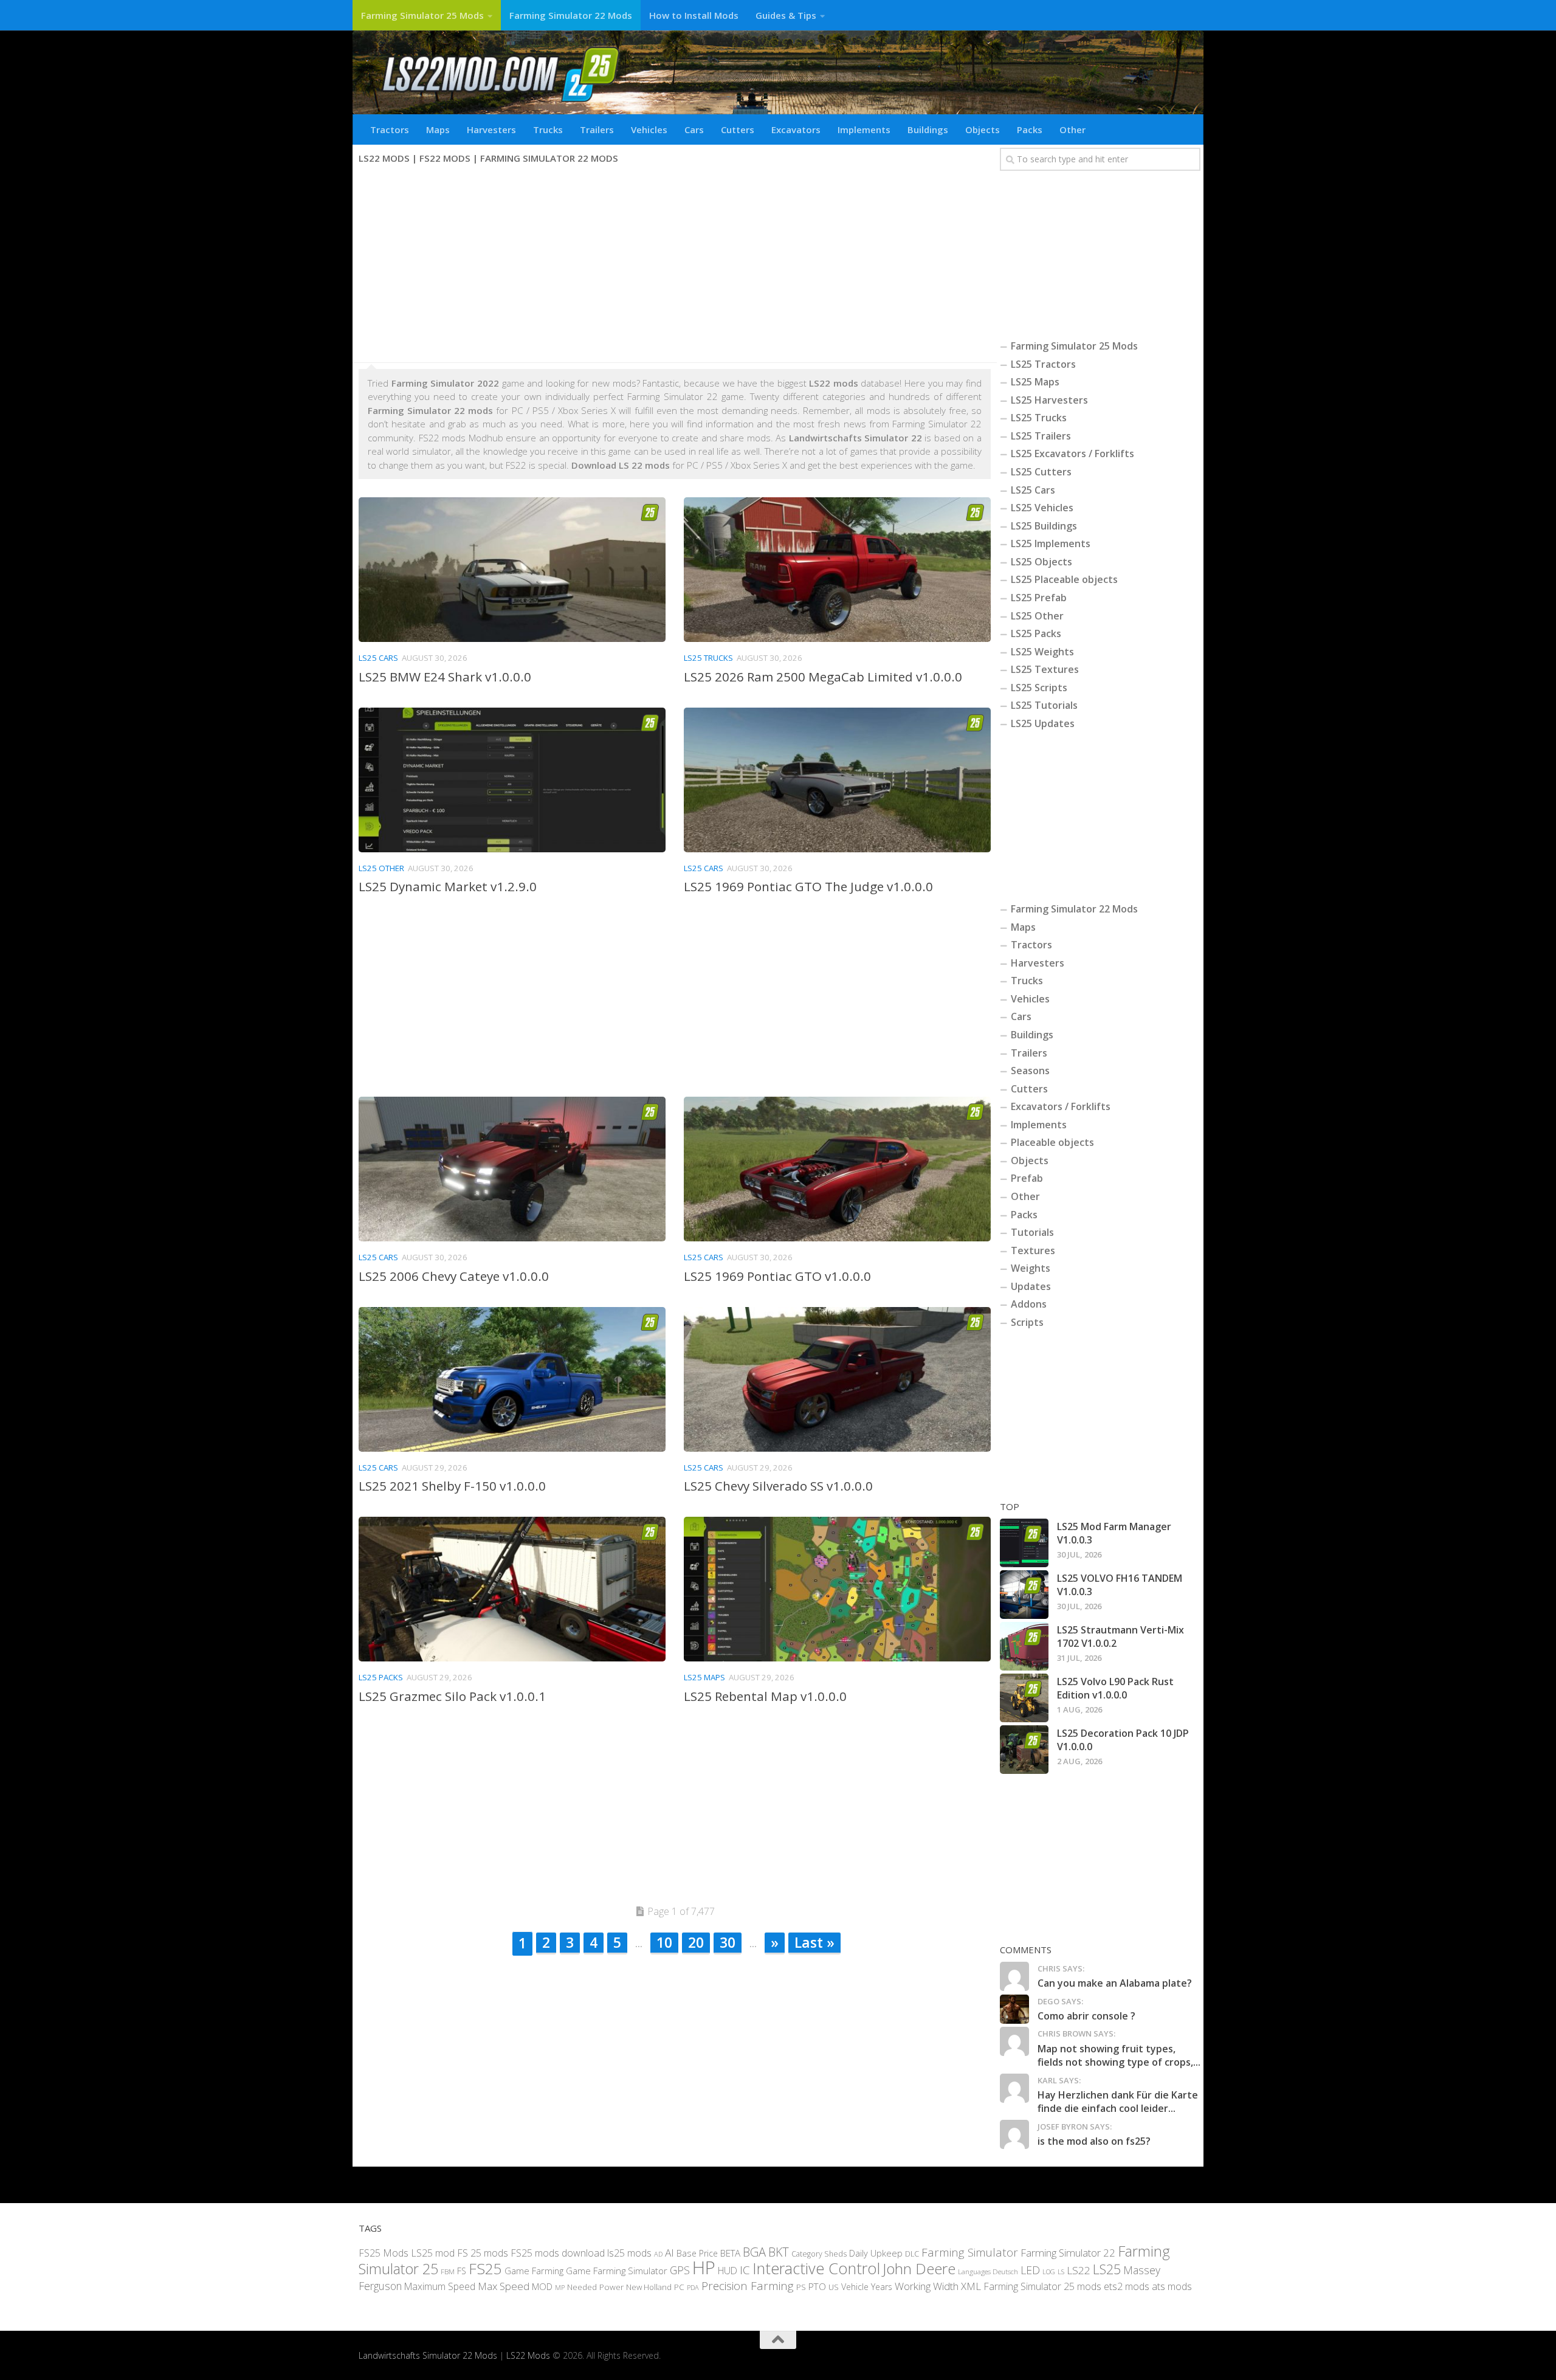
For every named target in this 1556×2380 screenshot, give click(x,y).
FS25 (485, 2268)
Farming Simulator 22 (1068, 2252)
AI (670, 2252)
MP (560, 2287)
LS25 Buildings (1044, 526)
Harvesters (491, 129)
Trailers (597, 129)
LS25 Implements (1051, 543)
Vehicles (649, 129)
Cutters (738, 129)
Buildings (928, 129)
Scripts (1027, 1322)
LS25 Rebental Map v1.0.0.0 (765, 1696)
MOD (542, 2286)
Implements (864, 129)
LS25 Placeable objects (1064, 579)
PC (679, 2286)
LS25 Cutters (1041, 472)
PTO (817, 2286)
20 (696, 1942)
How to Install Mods (694, 15)
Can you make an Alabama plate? (1115, 1983)
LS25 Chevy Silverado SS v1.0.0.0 (778, 1486)
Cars (694, 129)
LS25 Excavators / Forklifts (1072, 454)
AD (658, 2253)
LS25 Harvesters (1049, 400)
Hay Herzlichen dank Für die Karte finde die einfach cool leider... (1118, 2102)
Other (1072, 129)
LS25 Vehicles (1042, 508)
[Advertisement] (675, 265)
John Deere (919, 2268)
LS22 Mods (528, 2355)
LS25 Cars (378, 658)
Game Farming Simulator (617, 2271)
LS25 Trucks (708, 658)
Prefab (1027, 1178)
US (834, 2286)
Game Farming (534, 2271)
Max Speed (504, 2285)
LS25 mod (433, 2252)
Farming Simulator (970, 2252)
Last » (814, 1942)
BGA (754, 2251)
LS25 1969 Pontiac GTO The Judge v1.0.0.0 (808, 886)
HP (704, 2268)
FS (462, 2271)
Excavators (796, 129)
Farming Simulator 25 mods (1042, 2286)
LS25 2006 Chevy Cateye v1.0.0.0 (454, 1276)
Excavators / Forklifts (1061, 1106)
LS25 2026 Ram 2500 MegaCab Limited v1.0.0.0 (823, 677)
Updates (1031, 1286)
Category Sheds (819, 2253)
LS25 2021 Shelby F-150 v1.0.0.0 (452, 1486)
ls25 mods (629, 2252)
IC (745, 2270)
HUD (728, 2271)
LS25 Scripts (1039, 688)
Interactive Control (816, 2268)
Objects (983, 129)
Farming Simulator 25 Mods (422, 15)
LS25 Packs (381, 1677)
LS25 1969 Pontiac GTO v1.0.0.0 (777, 1276)
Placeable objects (1052, 1142)
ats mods (1172, 2286)
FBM (448, 2271)
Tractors (390, 129)
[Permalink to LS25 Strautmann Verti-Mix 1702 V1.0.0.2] (1024, 1646)
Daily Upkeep (876, 2252)
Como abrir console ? (1086, 2016)
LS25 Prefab (1039, 598)
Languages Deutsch (988, 2271)
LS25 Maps (704, 1677)
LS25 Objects (1041, 562)
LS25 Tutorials (1044, 705)
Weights (1031, 1268)
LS (1061, 2271)
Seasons (1030, 1071)
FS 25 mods (483, 2252)
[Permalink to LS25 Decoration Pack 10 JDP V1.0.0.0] (1024, 1750)
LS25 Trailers (1041, 436)
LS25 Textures (1045, 669)
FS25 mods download (558, 2252)
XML (971, 2285)
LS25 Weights (1042, 652)
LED (1030, 2270)
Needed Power (595, 2286)
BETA (730, 2252)
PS (801, 2286)
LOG (1049, 2272)
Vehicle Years (867, 2286)
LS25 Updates (1043, 723)
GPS (680, 2270)
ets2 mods (1127, 2286)
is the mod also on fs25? (1094, 2141)
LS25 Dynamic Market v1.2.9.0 (448, 886)
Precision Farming (748, 2285)
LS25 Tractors (1043, 364)
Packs (1030, 129)
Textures (1033, 1250)
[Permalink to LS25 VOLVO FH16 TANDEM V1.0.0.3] (1024, 1595)
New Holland (649, 2286)
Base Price (697, 2253)
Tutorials (1032, 1232)
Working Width (927, 2285)
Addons (1029, 1304)
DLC (912, 2253)
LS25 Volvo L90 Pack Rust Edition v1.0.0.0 (1115, 1688)
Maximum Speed (440, 2286)
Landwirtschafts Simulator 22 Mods (428, 2355)
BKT (779, 2251)
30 (728, 1942)
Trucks (548, 129)
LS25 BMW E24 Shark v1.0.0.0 (445, 677)
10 (664, 1942)
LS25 (1107, 2269)
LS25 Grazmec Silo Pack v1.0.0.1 (452, 1696)
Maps (438, 129)
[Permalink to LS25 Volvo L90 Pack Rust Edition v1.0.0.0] (1024, 1698)
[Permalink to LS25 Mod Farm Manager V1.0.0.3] (1024, 1543)
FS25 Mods (384, 2252)
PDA (693, 2287)
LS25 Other (381, 868)
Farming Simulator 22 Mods (571, 15)
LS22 (1079, 2270)
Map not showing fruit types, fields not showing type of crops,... (1119, 2055)
